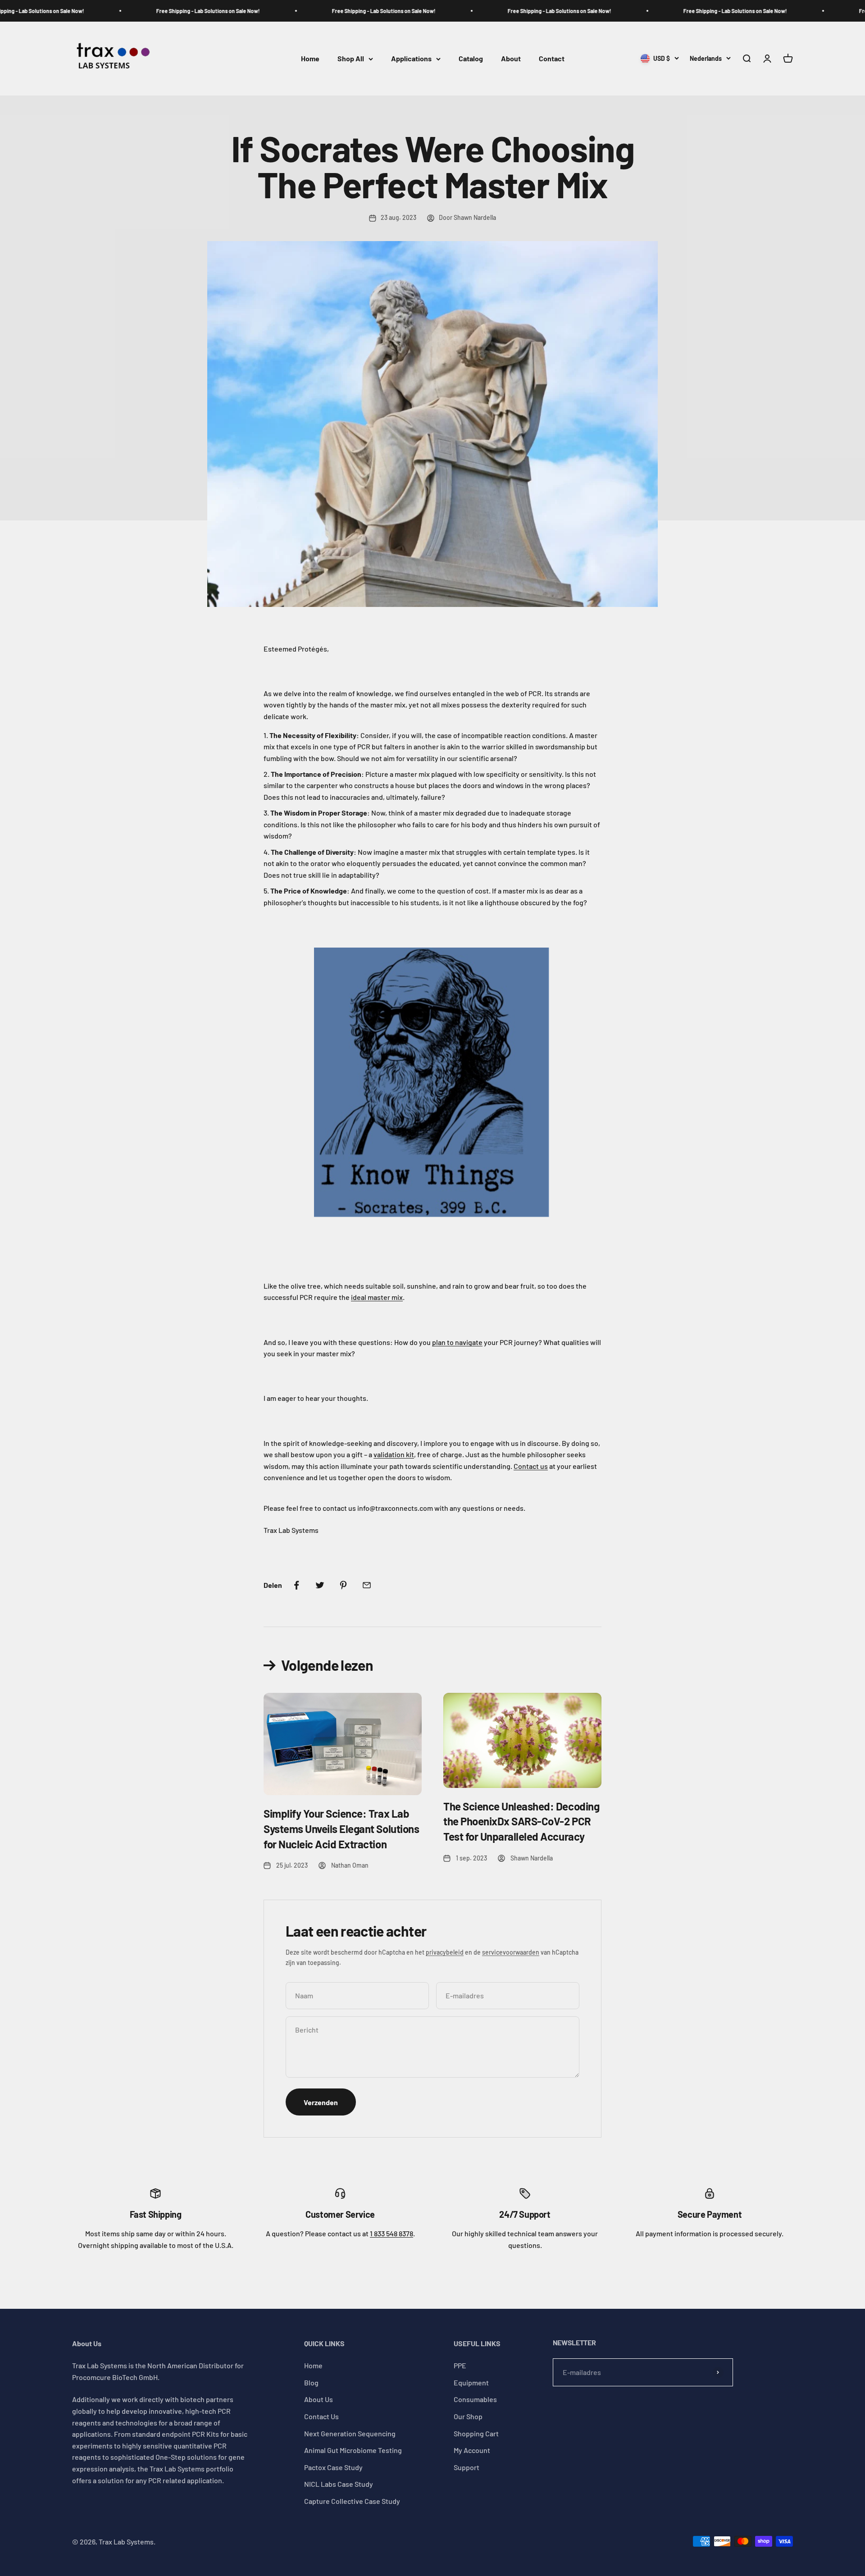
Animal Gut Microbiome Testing (353, 2450)
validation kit (394, 1454)
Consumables (475, 2399)
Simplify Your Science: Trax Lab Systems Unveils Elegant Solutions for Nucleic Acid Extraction (341, 1828)
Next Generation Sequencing (350, 2433)
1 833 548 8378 (392, 2233)
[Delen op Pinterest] (343, 1585)
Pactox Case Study (333, 2467)
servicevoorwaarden (511, 1952)
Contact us (531, 1466)
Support (467, 2467)
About (511, 59)
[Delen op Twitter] (320, 1585)
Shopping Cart (476, 2433)
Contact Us (321, 2416)
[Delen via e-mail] (367, 1585)
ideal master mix (377, 1297)
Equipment (471, 2382)
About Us (319, 2399)
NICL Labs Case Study (339, 2484)
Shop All (351, 59)
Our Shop (468, 2416)
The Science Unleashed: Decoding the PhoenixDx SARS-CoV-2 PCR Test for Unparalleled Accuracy (521, 1821)
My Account (472, 2450)
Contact (552, 59)
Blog (311, 2382)
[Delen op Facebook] (296, 1585)
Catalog (471, 59)
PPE (460, 2365)
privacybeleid (445, 1952)
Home (310, 59)
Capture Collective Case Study (352, 2501)
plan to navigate (457, 1342)
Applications (411, 59)
